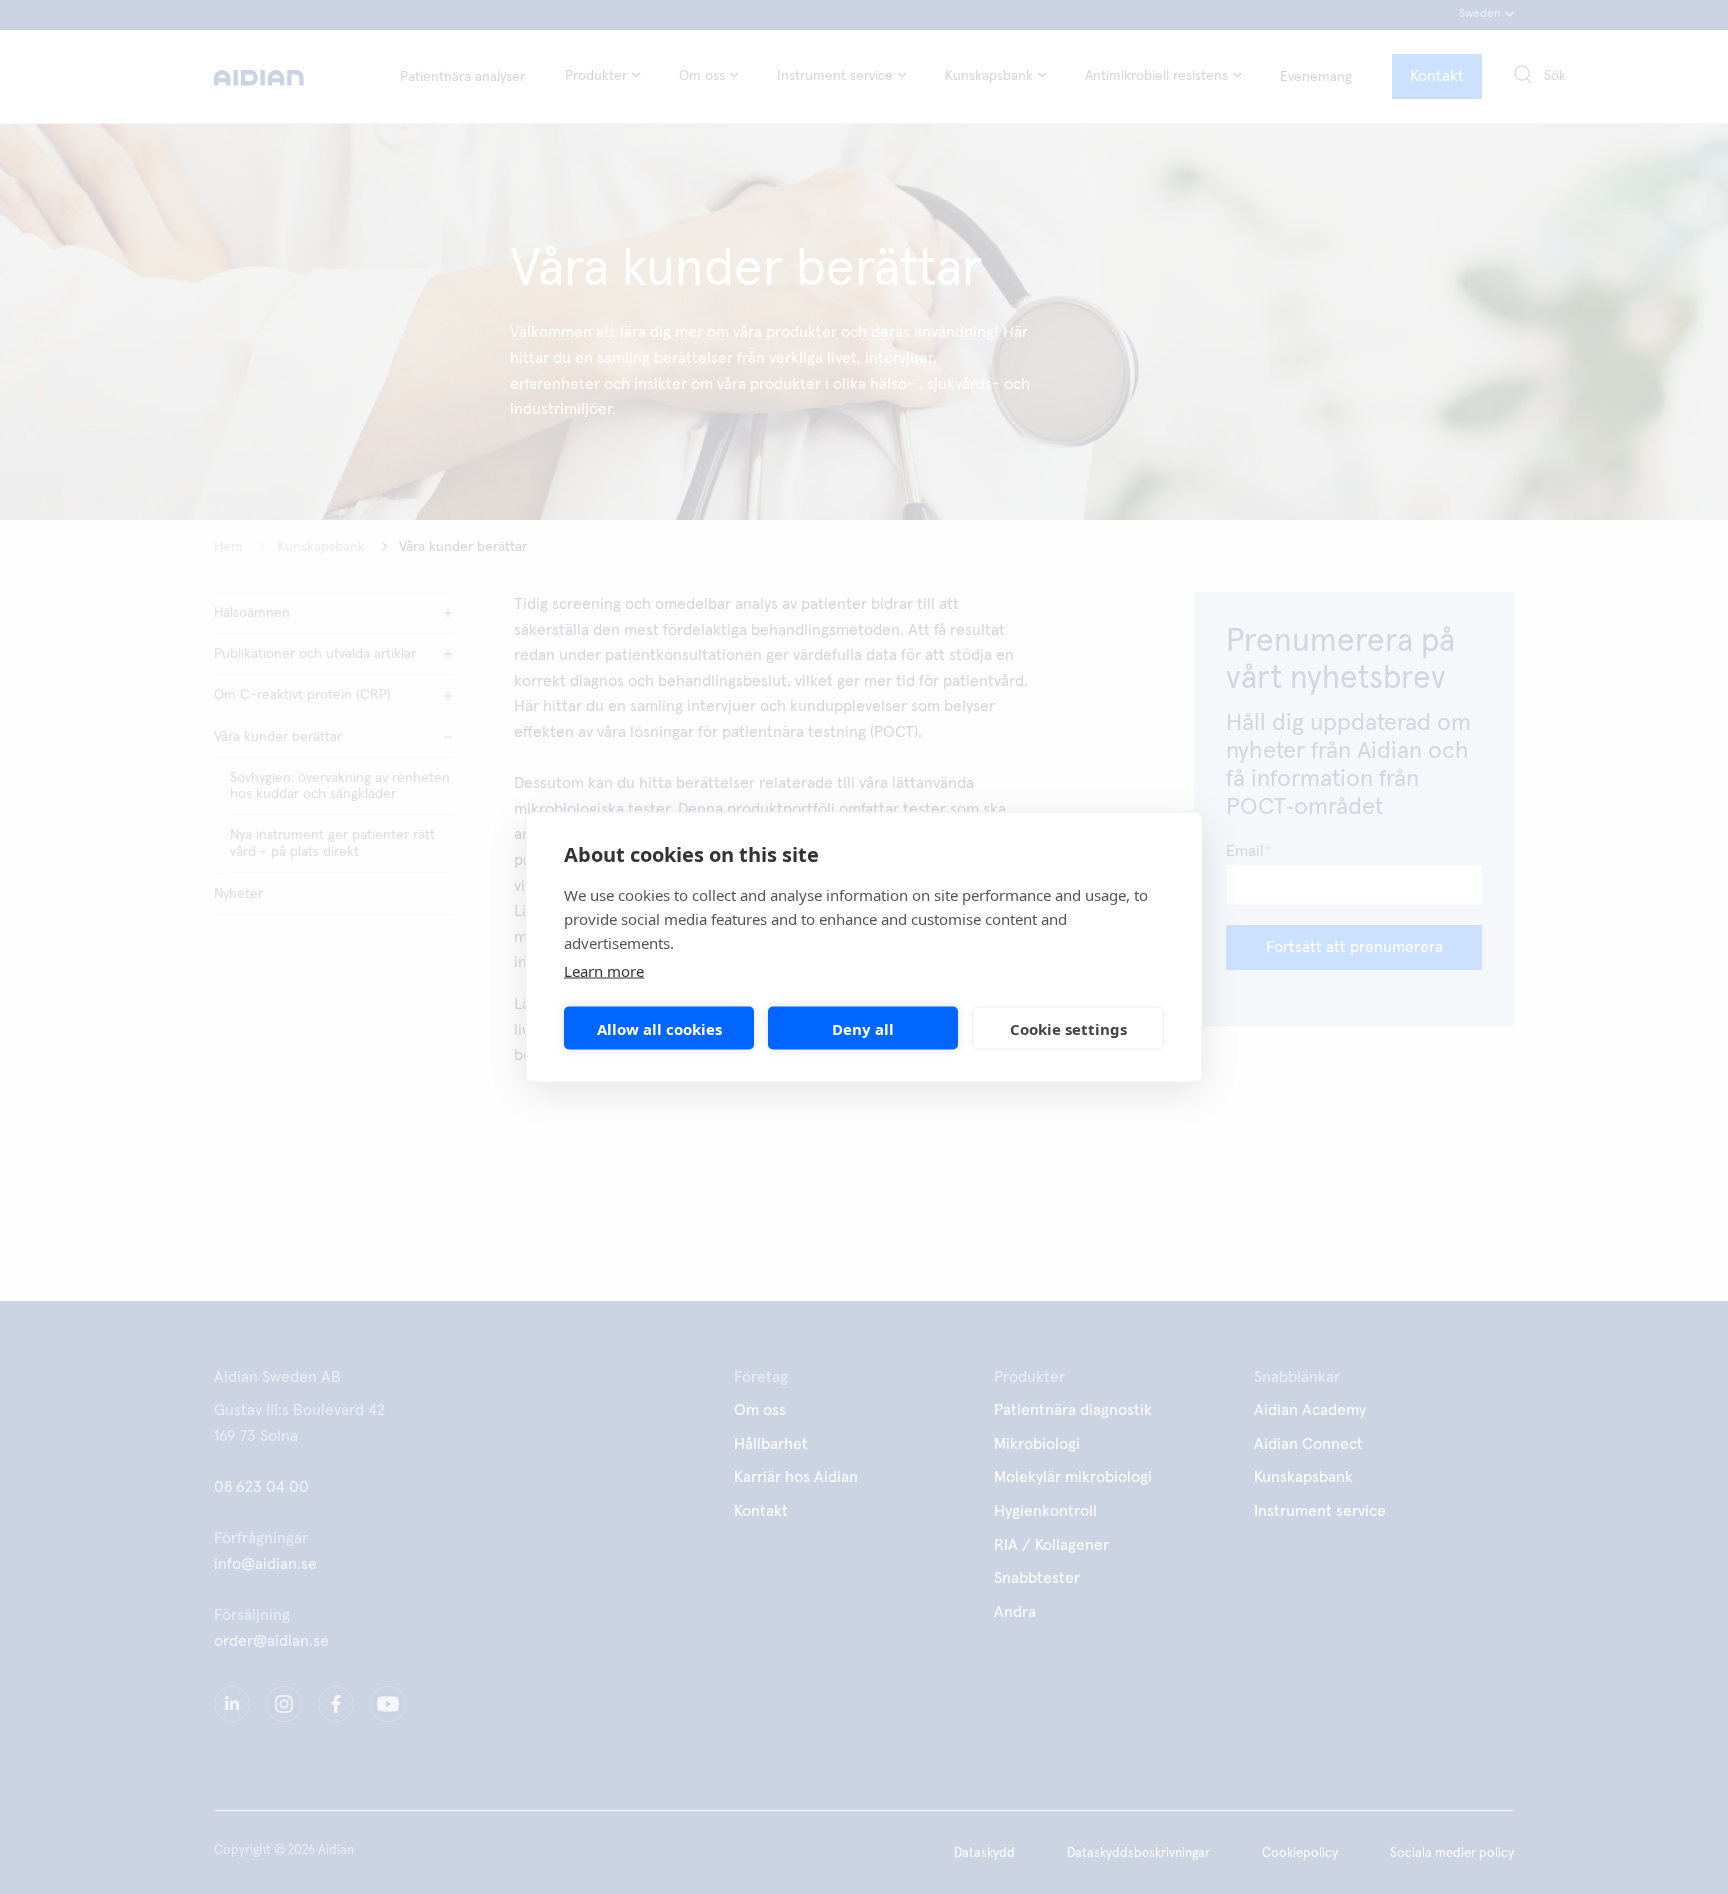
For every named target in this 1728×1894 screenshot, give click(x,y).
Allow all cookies (659, 1028)
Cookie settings (1068, 1028)
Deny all (863, 1028)
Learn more (604, 971)
